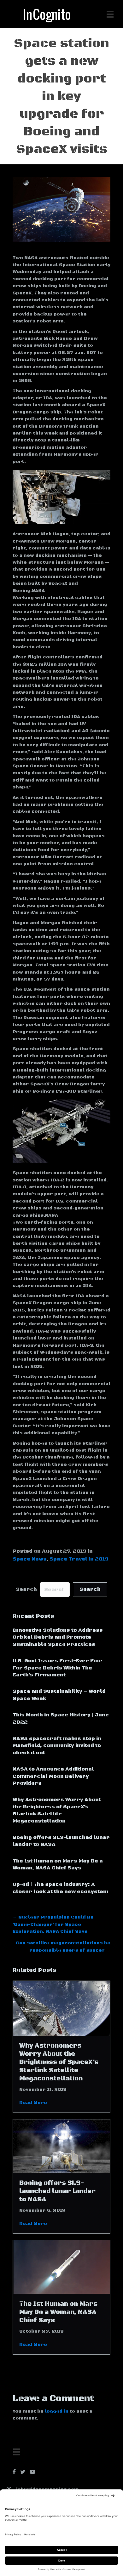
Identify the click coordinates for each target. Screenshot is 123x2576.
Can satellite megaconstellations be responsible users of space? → (63, 1947)
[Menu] (17, 2452)
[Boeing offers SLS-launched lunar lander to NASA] (61, 2146)
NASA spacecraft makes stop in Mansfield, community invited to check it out (57, 1746)
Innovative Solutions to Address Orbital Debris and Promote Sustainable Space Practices (58, 1637)
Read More (33, 2103)
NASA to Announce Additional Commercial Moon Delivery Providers (53, 1776)
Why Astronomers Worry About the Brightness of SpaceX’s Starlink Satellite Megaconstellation (59, 2062)
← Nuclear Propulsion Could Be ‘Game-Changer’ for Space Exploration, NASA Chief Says (53, 1924)
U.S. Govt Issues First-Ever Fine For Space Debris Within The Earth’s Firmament (57, 1668)
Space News (29, 1559)
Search (26, 1589)
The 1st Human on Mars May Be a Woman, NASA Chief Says (58, 2312)
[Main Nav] (110, 14)
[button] (90, 1589)
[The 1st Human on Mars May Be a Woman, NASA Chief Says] (61, 2267)
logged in (57, 2411)
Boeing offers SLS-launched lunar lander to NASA (57, 2191)
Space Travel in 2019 (79, 1559)
